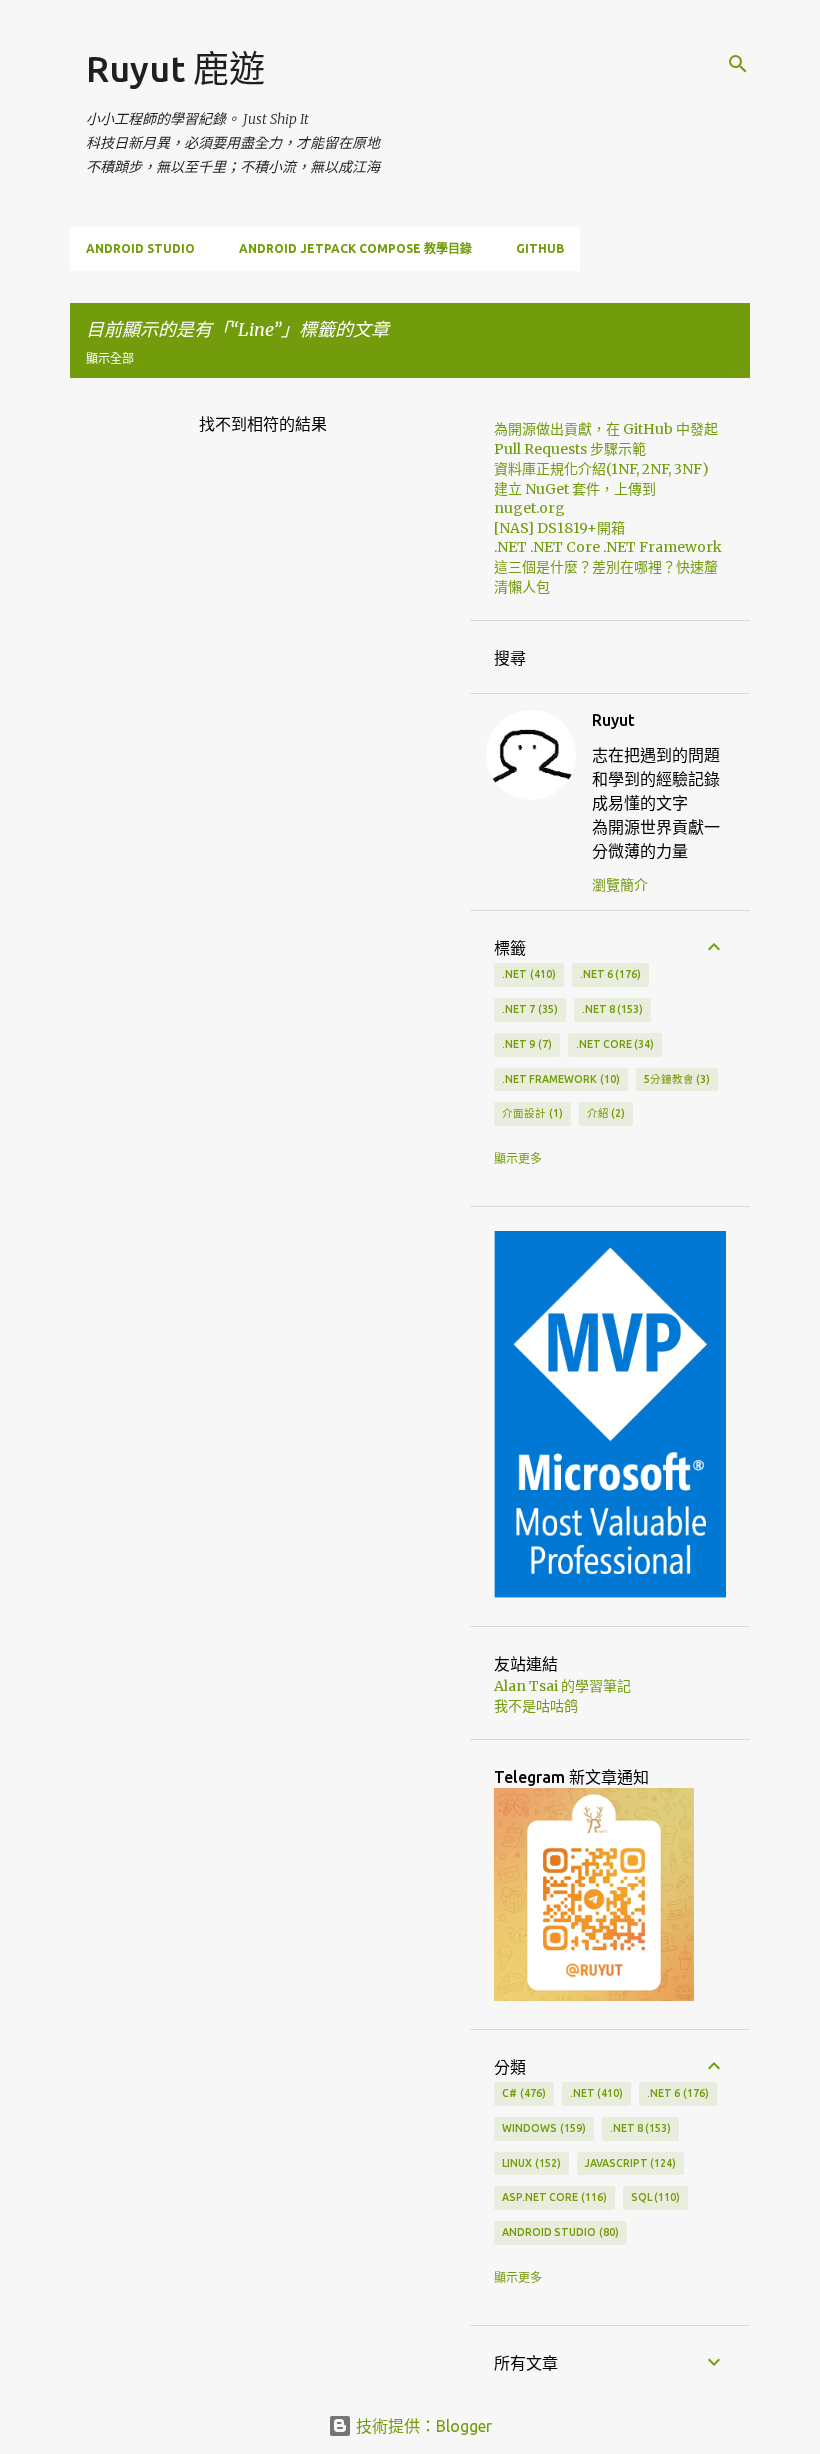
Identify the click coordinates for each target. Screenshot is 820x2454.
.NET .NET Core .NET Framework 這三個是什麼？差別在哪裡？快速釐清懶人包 (608, 567)
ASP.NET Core (552, 2197)
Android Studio (140, 248)
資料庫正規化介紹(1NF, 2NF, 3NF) (601, 469)
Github (540, 248)
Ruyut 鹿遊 (175, 68)
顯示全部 (110, 358)
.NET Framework (559, 1079)
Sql (654, 2197)
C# (522, 2093)
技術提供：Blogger (422, 2426)
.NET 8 (611, 1009)
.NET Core (613, 1044)
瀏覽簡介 (620, 885)
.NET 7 (528, 1009)
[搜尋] (738, 64)
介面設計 (530, 1113)
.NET (527, 974)
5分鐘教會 (675, 1079)
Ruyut (613, 720)
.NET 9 (525, 1044)
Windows (542, 2128)
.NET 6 (609, 974)
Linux (529, 2163)
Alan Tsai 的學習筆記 (562, 1686)
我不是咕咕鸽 (536, 1706)
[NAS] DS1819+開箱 (559, 528)
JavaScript (629, 2163)
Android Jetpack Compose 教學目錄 (355, 248)
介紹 (604, 1113)
